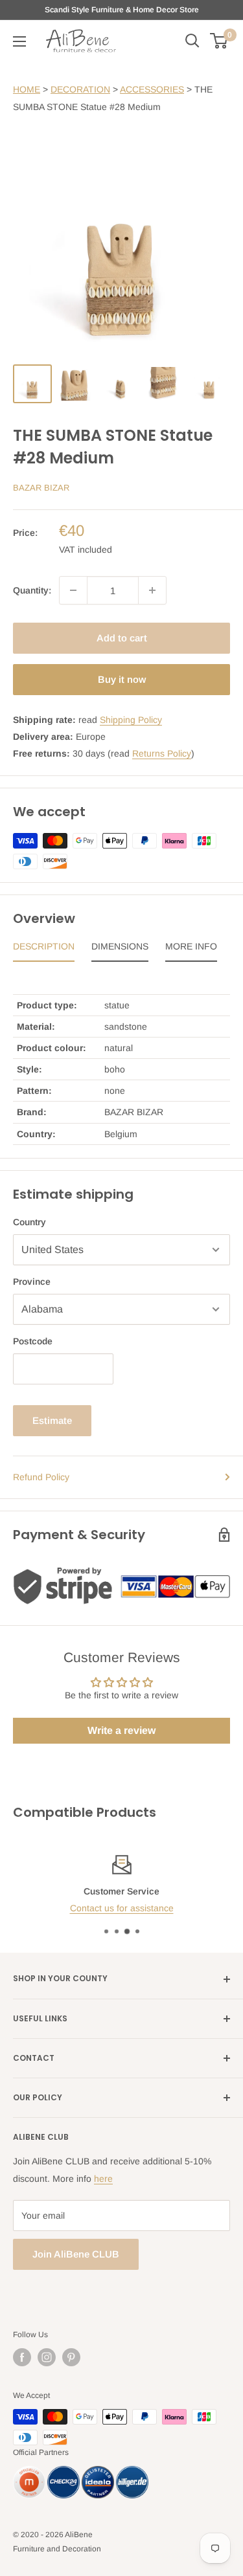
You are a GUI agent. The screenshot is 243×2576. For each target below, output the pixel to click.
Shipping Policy (131, 720)
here (103, 2179)
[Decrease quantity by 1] (73, 590)
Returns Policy (162, 753)
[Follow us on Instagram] (47, 2357)
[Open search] (192, 41)
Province (32, 1282)
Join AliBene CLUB (76, 2254)
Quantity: (32, 590)
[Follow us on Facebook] (22, 2357)
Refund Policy (41, 1477)
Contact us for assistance (122, 1908)
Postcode (33, 1341)
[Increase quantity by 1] (152, 590)
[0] (219, 41)
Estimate (52, 1420)
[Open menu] (19, 41)
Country (29, 1222)
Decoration (80, 89)
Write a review (121, 1730)
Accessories (152, 89)
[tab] (44, 949)
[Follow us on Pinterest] (71, 2357)
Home (27, 89)
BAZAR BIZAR (41, 488)
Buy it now (122, 679)
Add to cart (122, 638)
